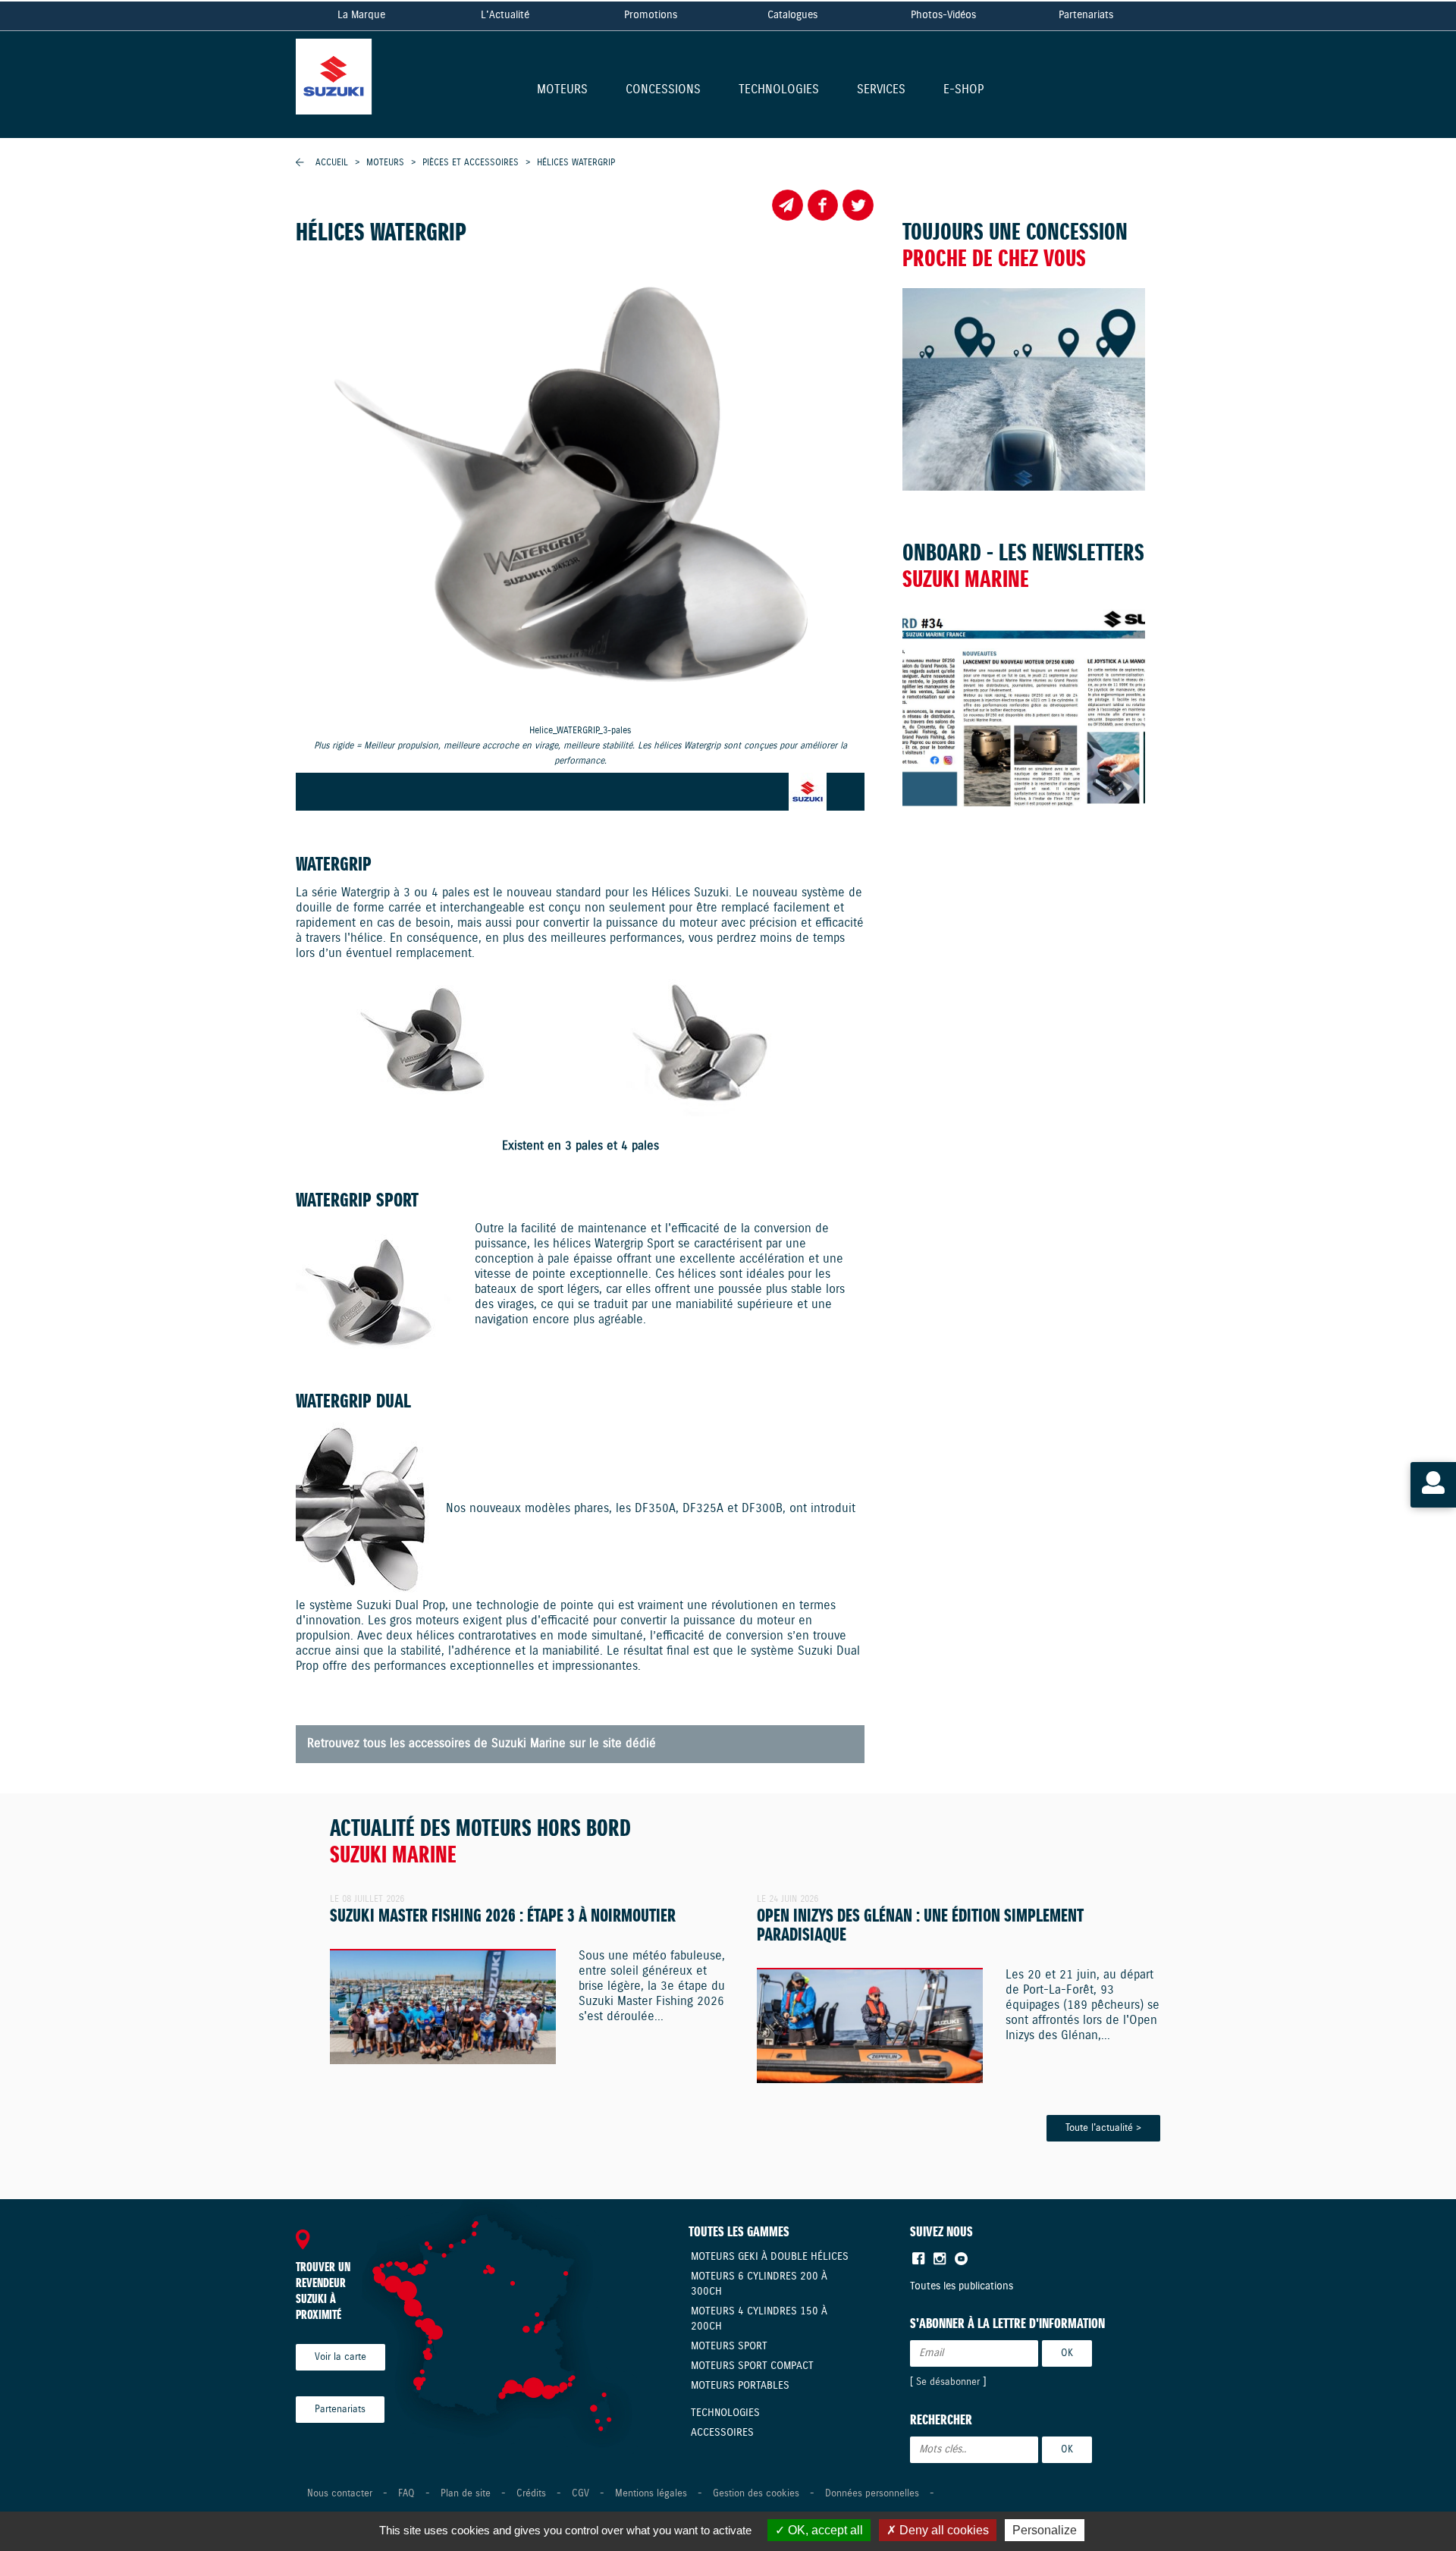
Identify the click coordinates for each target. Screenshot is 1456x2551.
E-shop (963, 91)
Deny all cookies (943, 2530)
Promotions (651, 15)
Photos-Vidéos (943, 15)
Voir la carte (340, 2357)
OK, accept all (824, 2530)
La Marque (361, 15)
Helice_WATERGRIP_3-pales (581, 746)
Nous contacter (340, 2494)
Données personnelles (872, 2494)
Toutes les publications (962, 2286)
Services (881, 91)
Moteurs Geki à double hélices (770, 2257)
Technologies (779, 91)
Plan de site (466, 2494)
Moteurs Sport (729, 2346)
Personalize (1045, 2530)
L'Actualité (505, 15)
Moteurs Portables (740, 2386)
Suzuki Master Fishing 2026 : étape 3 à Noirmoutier (503, 1917)
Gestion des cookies (756, 2494)
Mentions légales (651, 2494)
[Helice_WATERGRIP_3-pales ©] (580, 491)
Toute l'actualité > (1103, 2128)
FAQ (406, 2494)
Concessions (663, 91)
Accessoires (722, 2433)
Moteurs (562, 91)
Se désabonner (948, 2382)
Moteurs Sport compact (752, 2366)
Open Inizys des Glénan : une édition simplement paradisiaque (920, 1926)
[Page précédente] (300, 163)
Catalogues (792, 15)
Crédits (531, 2494)
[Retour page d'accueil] (372, 72)
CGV (581, 2494)
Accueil (332, 163)
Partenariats (1086, 15)
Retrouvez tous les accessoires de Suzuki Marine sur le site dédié (482, 1744)
